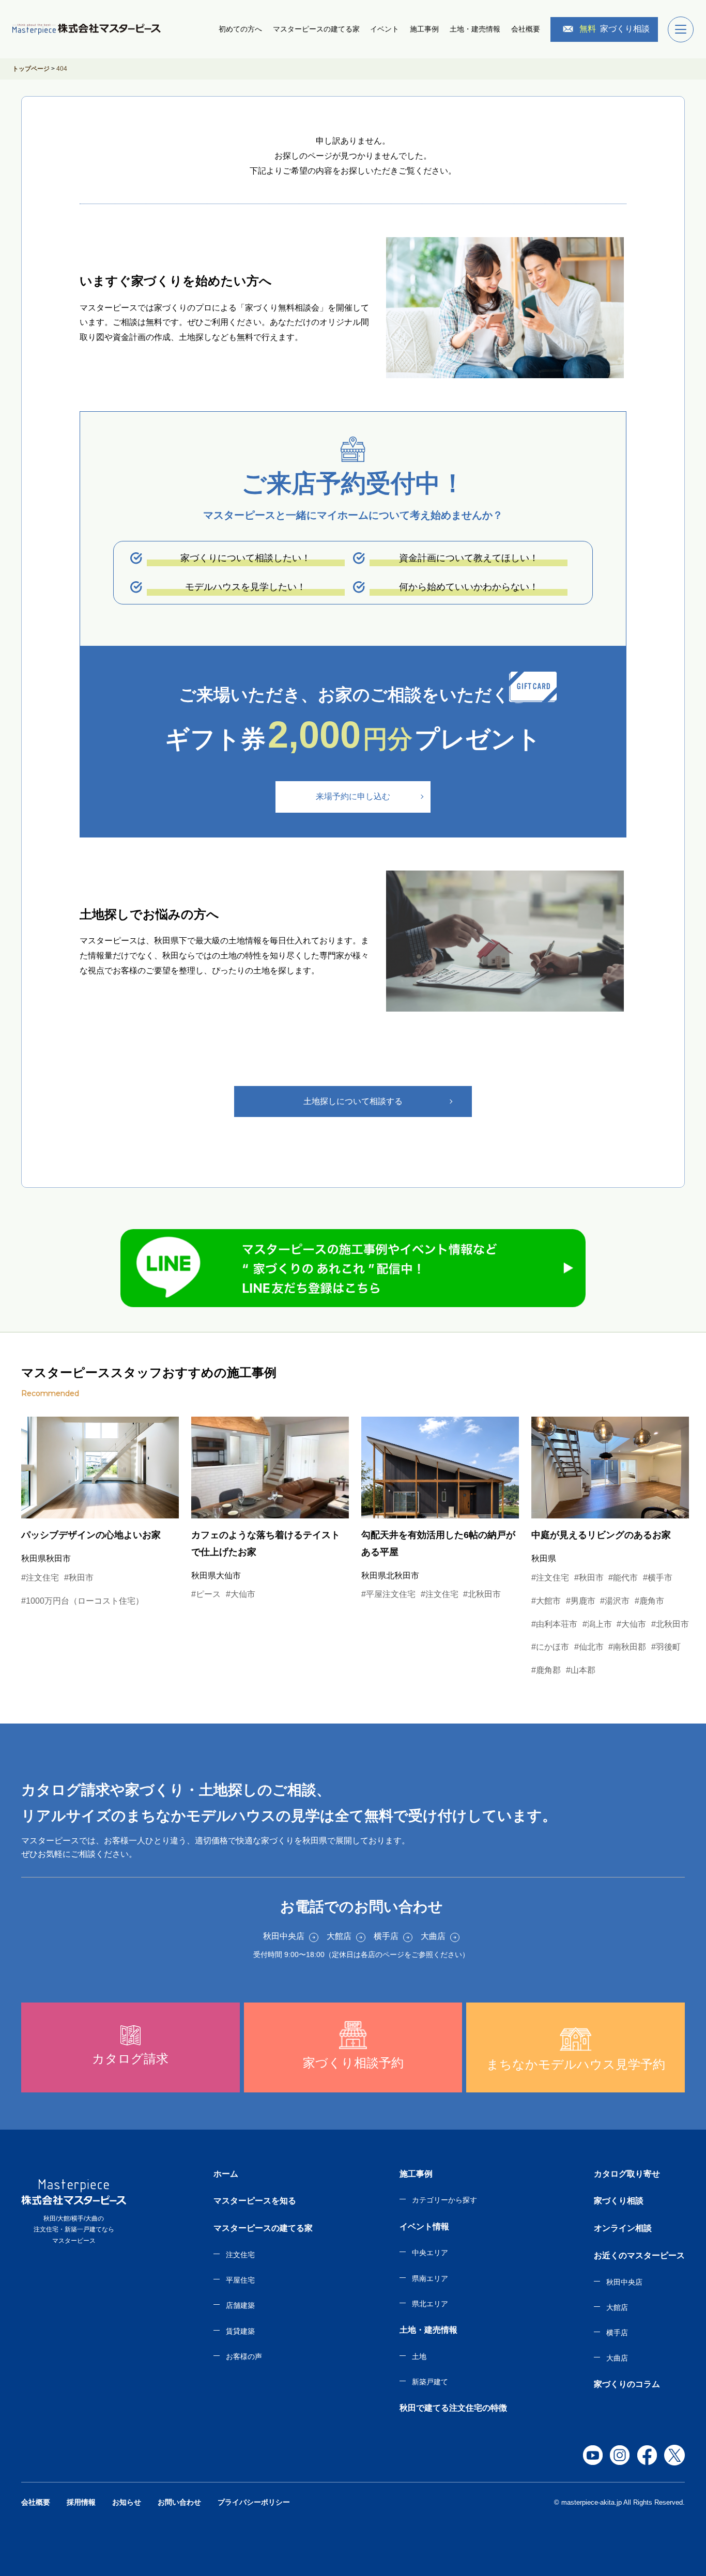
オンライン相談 (623, 2228)
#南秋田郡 (627, 1647)
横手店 (617, 2333)
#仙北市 (589, 1647)
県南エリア (430, 2278)
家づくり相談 (615, 29)
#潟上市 (597, 1624)
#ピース (206, 1594)
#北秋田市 (482, 1594)
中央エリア (430, 2253)
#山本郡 (581, 1670)
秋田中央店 (624, 2282)
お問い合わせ (179, 2502)
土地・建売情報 (475, 29)
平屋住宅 (240, 2280)
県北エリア (430, 2304)
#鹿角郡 (546, 1670)
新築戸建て (430, 2382)
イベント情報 (424, 2226)
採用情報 (81, 2502)
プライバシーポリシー (254, 2502)
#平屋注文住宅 (388, 1594)
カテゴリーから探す (444, 2200)
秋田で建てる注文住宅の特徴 (453, 2408)
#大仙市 (241, 1594)
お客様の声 (244, 2356)
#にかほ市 (550, 1647)
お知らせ (127, 2502)
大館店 (617, 2307)
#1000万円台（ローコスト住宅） (82, 1601)
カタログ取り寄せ (627, 2174)
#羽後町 (666, 1647)
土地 (419, 2356)
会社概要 (526, 29)
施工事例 (424, 29)
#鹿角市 (649, 1601)
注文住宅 (240, 2255)
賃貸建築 (240, 2331)
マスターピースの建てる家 (316, 29)
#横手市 (658, 1578)
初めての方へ (240, 29)
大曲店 (617, 2358)
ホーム (226, 2174)
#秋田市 (79, 1578)
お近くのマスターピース (639, 2255)
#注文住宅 (40, 1578)
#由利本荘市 (554, 1624)
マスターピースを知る (255, 2201)
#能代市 (623, 1578)
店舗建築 (240, 2305)
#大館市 (546, 1601)
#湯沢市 (615, 1601)
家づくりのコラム (627, 2384)
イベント (385, 29)
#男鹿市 (581, 1601)
